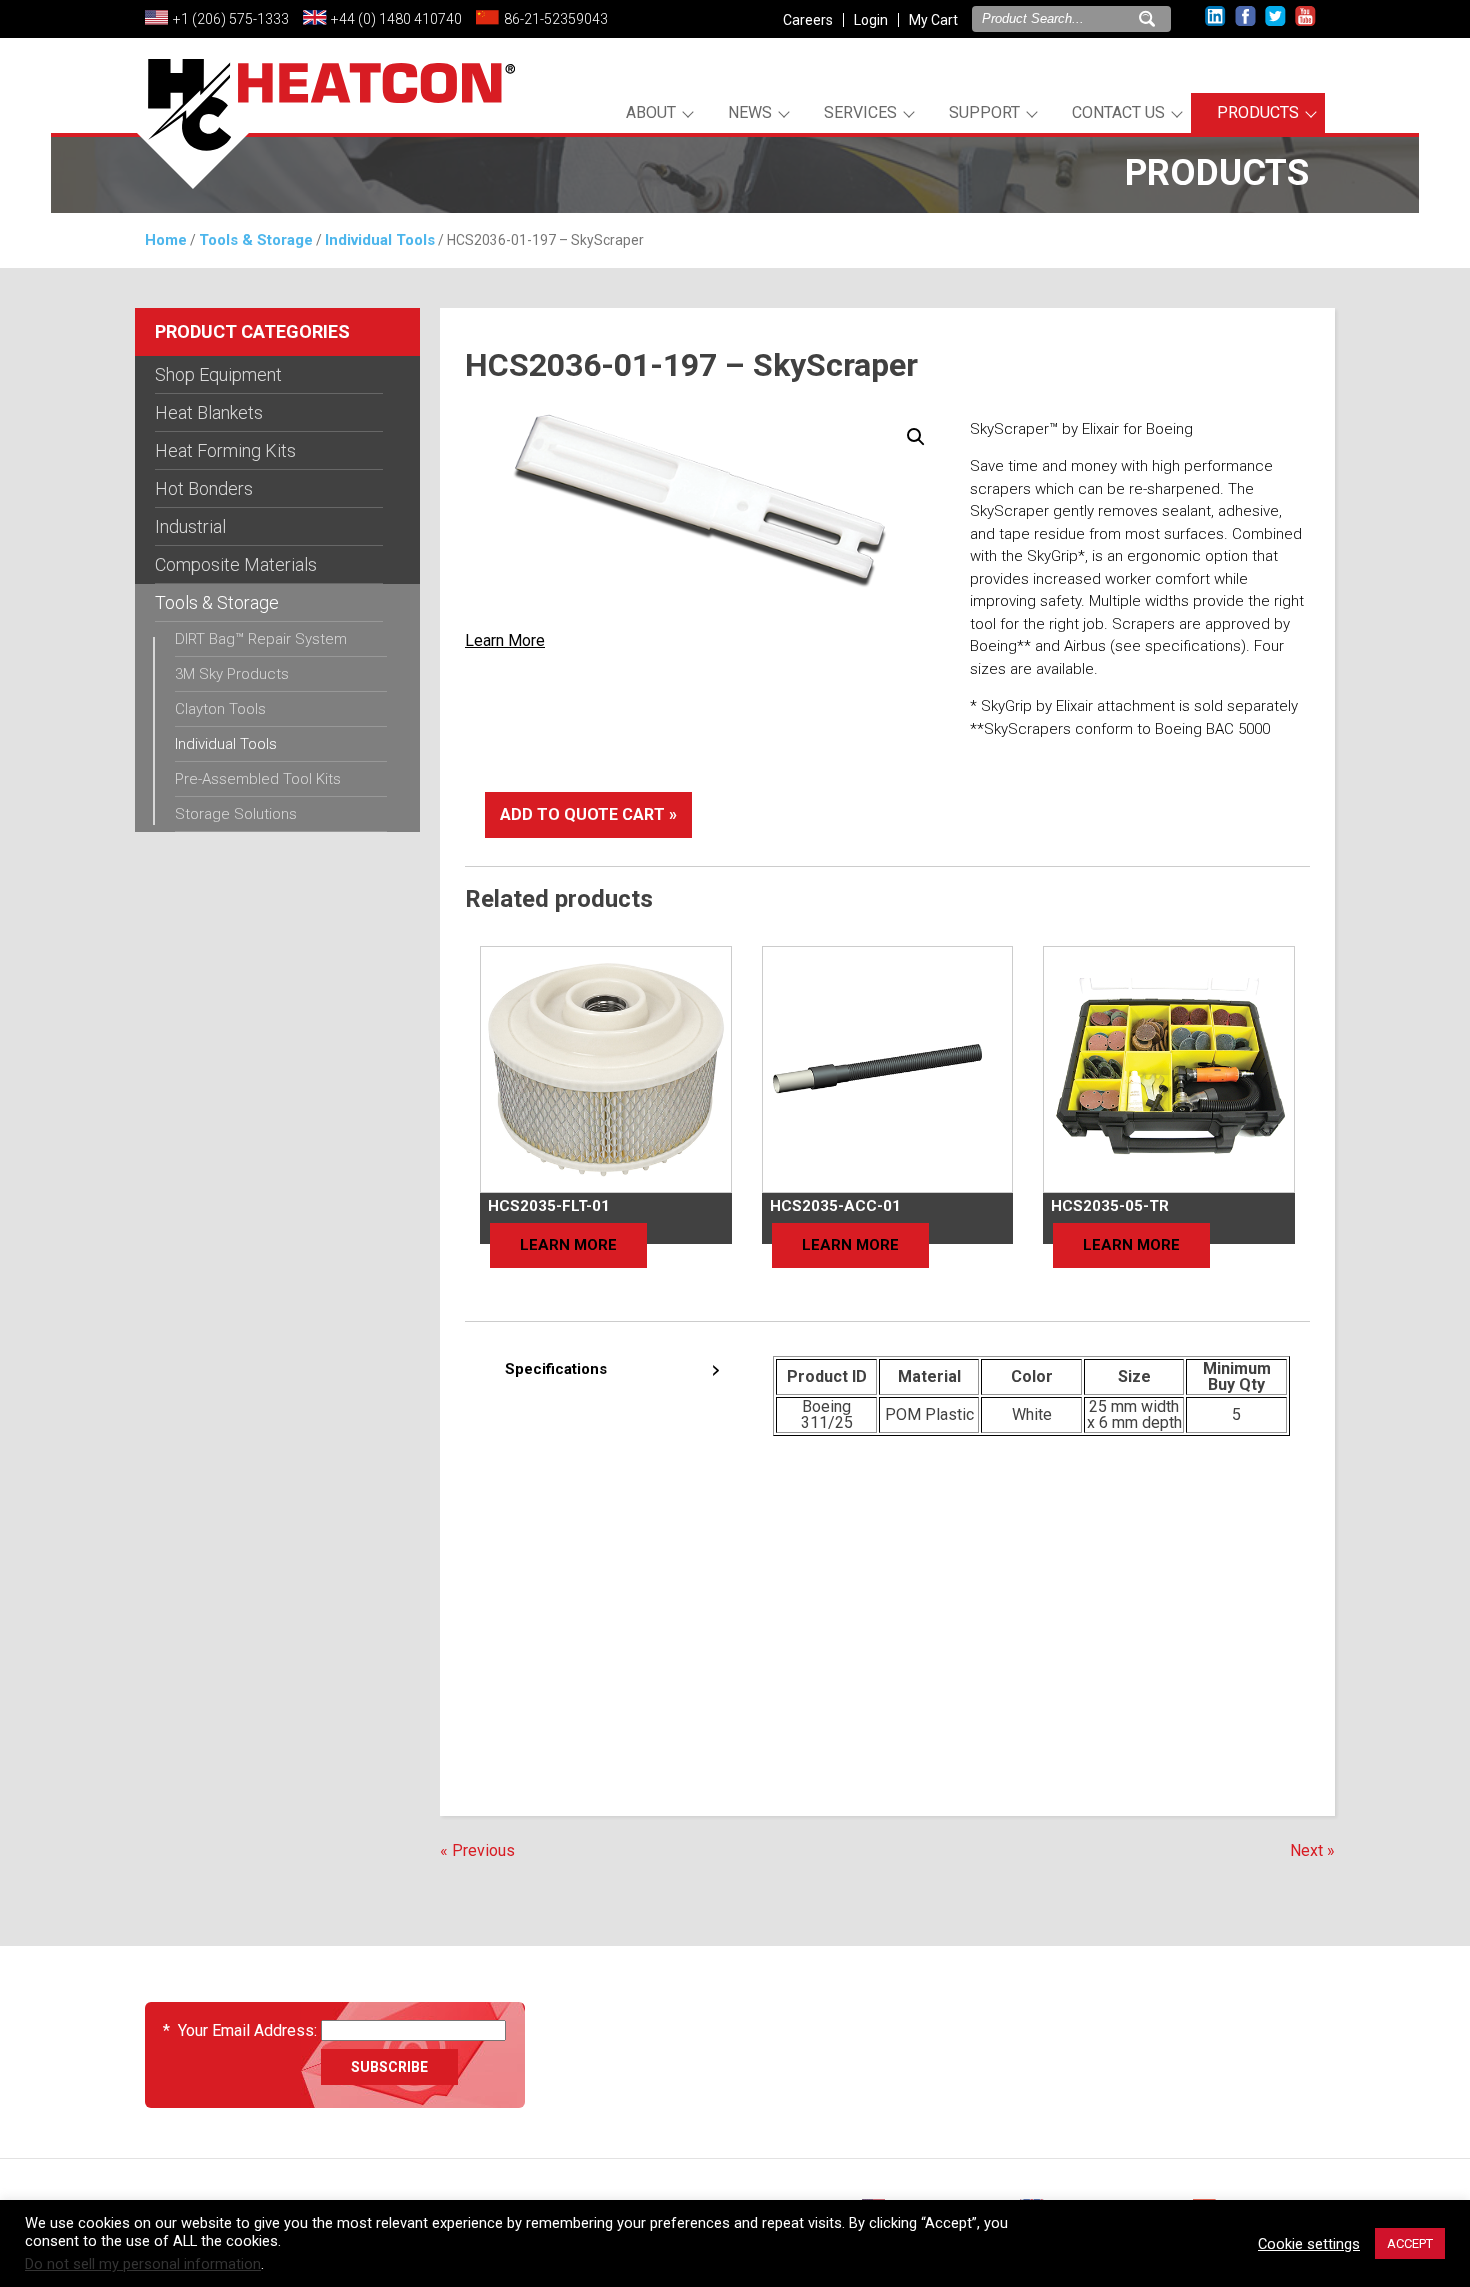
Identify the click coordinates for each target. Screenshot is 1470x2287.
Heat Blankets (209, 412)
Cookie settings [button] (1309, 2244)
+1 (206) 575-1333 (231, 19)
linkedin (1215, 16)
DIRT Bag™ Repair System (261, 639)
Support (984, 112)
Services (860, 112)
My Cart (933, 20)
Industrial (190, 526)
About (651, 112)
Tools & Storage (256, 240)
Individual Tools (380, 240)
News (750, 112)
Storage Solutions (236, 814)
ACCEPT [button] (1410, 2243)
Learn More (505, 640)
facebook (1245, 16)
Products (1258, 112)
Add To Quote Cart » (588, 814)
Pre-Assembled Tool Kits (258, 779)
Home (166, 240)
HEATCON (325, 128)
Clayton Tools (220, 709)
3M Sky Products (232, 674)
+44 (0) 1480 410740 (396, 19)
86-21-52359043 (556, 19)
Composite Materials (236, 564)
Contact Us (1118, 112)
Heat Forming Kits (225, 450)
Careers (808, 20)
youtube (1305, 16)
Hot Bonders (204, 488)
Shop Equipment (218, 374)
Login (871, 20)
